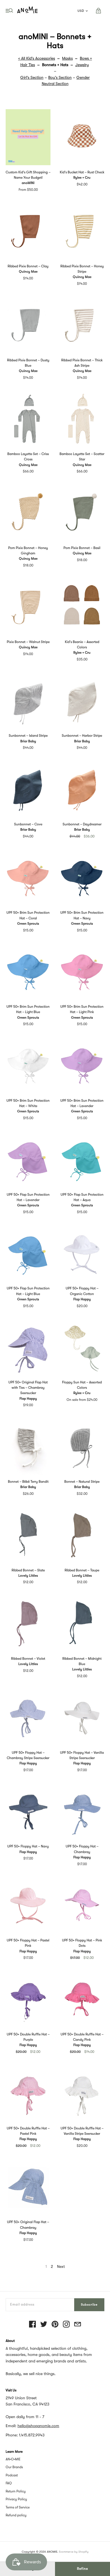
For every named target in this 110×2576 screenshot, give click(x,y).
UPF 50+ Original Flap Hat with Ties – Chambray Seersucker (28, 1388)
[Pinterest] (55, 2325)
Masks (67, 58)
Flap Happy (82, 1299)
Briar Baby (28, 741)
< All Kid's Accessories (37, 58)
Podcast (12, 2475)
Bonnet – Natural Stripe (82, 1482)
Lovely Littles (28, 1576)
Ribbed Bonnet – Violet (28, 1659)
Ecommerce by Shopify (74, 2552)
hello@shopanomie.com (38, 2426)
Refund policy (16, 2515)
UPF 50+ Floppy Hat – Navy (28, 1846)
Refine (82, 2569)
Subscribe (89, 2305)
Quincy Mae (28, 272)
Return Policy (16, 2491)
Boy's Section (60, 77)
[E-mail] (78, 2325)
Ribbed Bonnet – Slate (28, 1570)
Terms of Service (18, 2507)
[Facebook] (32, 2325)
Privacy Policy (16, 2499)
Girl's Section (32, 77)
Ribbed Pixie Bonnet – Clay (28, 266)
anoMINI (28, 183)
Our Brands (14, 2467)
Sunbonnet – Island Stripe (28, 736)
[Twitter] (44, 2325)
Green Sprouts (28, 924)
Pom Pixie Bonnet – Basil (82, 548)
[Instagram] (66, 2325)
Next (61, 2266)
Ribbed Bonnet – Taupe (82, 1570)
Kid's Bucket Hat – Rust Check (82, 172)
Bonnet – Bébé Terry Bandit (28, 1482)
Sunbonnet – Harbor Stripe (82, 736)
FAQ (9, 2483)
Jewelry (82, 65)
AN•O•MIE (13, 2459)
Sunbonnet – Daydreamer (82, 824)
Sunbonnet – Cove (28, 824)
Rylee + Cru (82, 178)
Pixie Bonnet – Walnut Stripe (28, 642)
